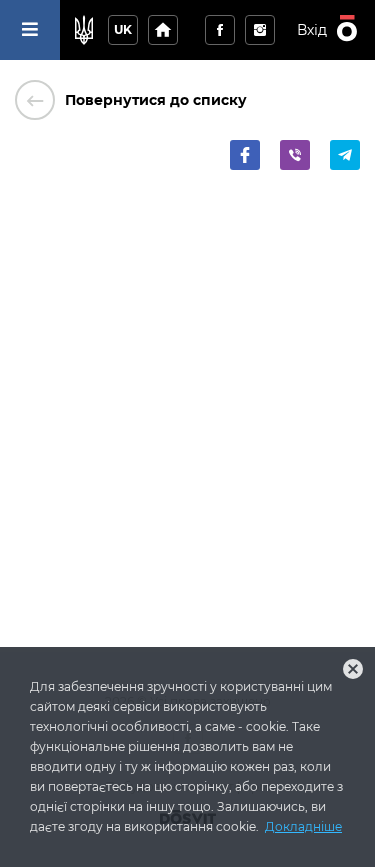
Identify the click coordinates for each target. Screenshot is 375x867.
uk (123, 29)
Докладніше (303, 826)
